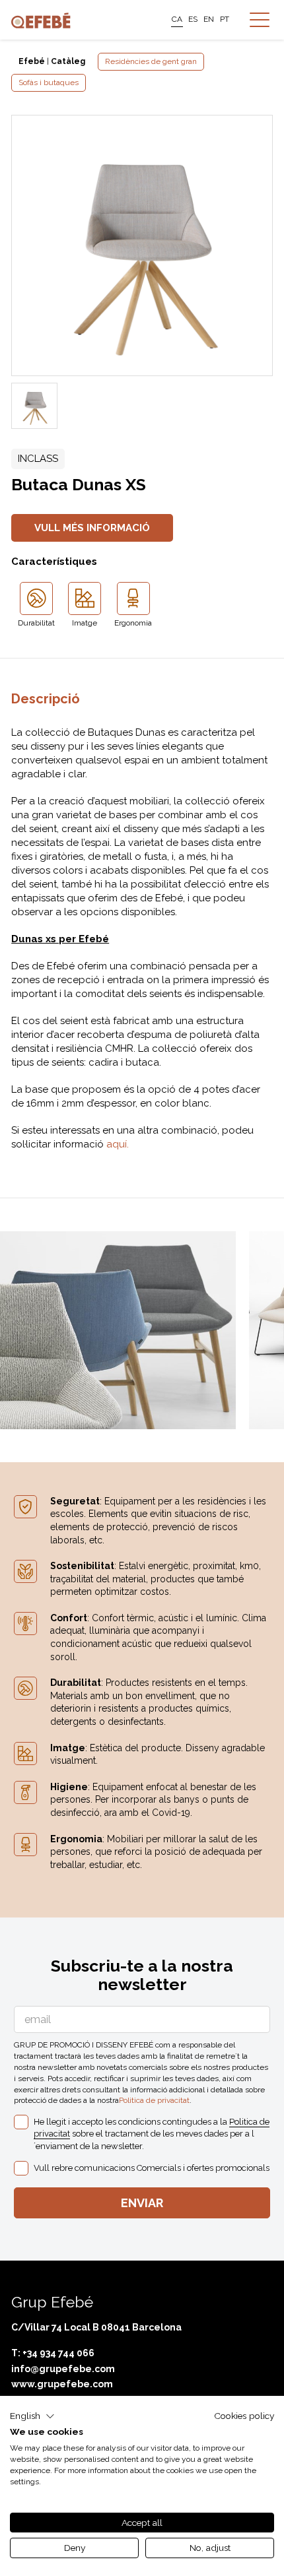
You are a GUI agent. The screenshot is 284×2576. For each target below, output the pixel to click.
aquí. (118, 1144)
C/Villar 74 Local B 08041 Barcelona (96, 2327)
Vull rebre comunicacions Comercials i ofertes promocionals (152, 2168)
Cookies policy (244, 2416)
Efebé (32, 61)
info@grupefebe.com (63, 2369)
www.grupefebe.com (62, 2384)
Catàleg (68, 61)
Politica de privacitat (154, 2100)
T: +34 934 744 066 (53, 2353)
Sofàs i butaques (49, 82)
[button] (32, 2416)
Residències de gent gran (151, 61)
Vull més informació (92, 528)
